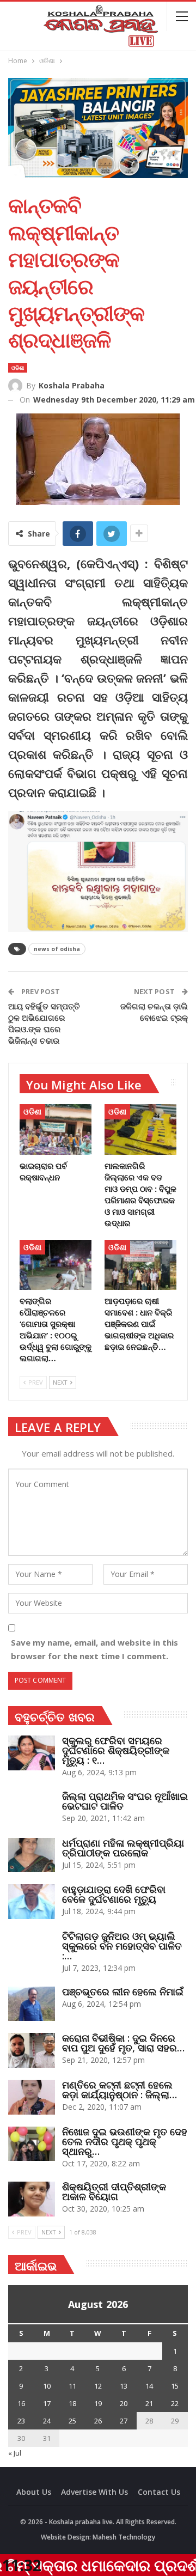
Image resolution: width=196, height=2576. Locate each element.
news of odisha (57, 949)
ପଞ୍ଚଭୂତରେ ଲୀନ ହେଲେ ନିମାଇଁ (123, 1992)
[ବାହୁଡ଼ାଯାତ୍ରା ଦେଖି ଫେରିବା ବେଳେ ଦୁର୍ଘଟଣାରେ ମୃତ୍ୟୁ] (32, 1902)
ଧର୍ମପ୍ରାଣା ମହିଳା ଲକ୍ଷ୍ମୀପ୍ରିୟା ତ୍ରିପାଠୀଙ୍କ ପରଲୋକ (123, 1848)
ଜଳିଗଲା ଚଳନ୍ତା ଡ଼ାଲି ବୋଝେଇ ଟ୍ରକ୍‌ (154, 1012)
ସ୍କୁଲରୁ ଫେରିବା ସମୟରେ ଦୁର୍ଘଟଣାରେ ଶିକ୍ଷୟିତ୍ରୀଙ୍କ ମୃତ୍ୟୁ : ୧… (116, 1750)
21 (149, 2403)
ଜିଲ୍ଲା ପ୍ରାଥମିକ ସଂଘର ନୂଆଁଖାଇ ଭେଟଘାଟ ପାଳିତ (125, 1801)
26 (98, 2421)
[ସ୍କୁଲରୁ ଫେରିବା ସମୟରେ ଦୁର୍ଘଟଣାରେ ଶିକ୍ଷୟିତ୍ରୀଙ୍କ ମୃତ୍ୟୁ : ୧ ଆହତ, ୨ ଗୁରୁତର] (32, 1753)
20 (124, 2403)
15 (175, 2386)
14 (149, 2386)
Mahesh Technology (124, 2537)
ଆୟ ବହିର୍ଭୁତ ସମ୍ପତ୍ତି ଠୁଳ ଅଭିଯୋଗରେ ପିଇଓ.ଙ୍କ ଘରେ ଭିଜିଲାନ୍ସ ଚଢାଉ (44, 1023)
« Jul (15, 2453)
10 (47, 2386)
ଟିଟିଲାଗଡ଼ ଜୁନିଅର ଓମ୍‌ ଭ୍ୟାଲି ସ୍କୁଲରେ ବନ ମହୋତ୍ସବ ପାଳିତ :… (122, 1946)
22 (175, 2403)
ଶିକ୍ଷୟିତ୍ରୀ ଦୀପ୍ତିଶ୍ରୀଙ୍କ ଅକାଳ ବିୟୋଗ (114, 2191)
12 (98, 2386)
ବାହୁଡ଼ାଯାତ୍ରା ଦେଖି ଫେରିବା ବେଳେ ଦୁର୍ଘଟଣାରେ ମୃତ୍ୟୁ (114, 1894)
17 (47, 2403)
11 (72, 2386)
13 (124, 2386)
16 (21, 2403)
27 (124, 2421)
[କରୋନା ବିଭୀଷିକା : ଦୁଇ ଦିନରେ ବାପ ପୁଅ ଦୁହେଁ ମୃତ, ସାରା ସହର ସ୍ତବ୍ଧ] (32, 2050)
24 (47, 2421)
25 (72, 2421)
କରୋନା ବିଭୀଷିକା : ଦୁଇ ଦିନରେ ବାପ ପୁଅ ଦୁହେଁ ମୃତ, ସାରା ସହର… (123, 2043)
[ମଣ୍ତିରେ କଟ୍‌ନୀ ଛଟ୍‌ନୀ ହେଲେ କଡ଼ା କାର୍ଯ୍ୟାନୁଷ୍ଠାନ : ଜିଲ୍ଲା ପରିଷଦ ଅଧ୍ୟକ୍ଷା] (32, 2097)
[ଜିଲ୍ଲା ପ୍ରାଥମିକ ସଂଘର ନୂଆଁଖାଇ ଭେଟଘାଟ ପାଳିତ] (32, 1808)
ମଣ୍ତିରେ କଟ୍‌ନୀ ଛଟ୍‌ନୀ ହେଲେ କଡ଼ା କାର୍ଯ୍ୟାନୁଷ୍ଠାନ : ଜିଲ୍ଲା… (120, 2090)
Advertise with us (94, 2492)
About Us (34, 2492)
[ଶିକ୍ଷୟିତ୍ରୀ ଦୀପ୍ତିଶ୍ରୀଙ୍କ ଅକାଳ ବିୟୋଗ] (32, 2199)
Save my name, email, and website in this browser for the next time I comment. (94, 1649)
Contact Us (159, 2492)
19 (98, 2403)
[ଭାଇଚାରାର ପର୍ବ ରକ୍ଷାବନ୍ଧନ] (56, 1129)
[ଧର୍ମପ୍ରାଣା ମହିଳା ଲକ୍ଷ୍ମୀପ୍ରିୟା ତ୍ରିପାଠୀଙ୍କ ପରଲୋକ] (32, 1855)
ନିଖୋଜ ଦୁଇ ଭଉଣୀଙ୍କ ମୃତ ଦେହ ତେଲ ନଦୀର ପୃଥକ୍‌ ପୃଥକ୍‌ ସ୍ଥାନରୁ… (125, 2141)
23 (21, 2421)
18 (72, 2403)
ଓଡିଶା (18, 368)
